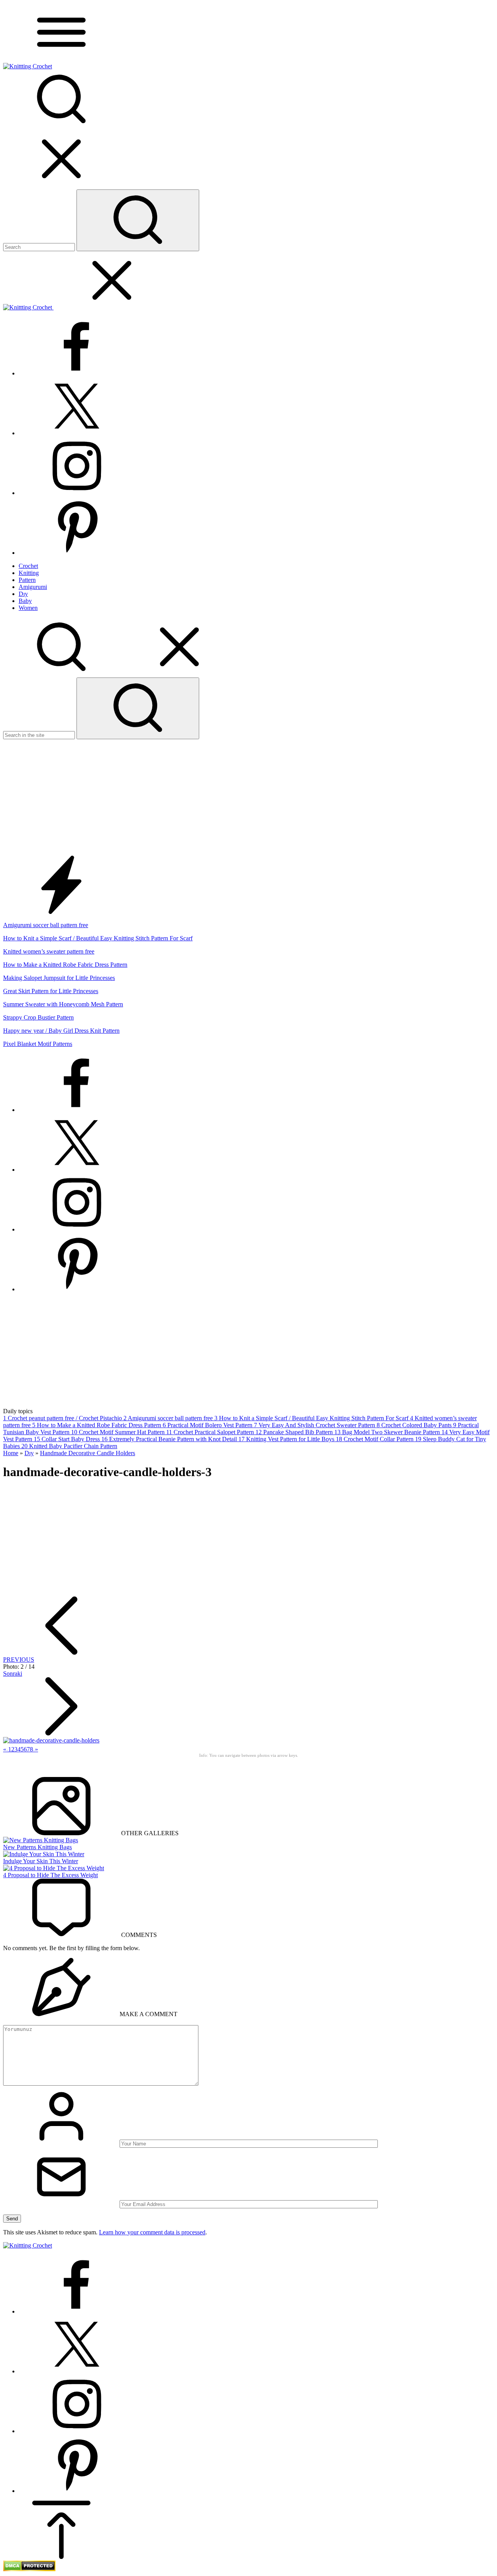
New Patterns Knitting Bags (37, 1847)
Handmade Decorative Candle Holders (88, 1453)
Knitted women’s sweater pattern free (49, 951)
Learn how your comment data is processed (152, 2232)
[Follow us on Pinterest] (77, 553)
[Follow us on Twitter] (77, 433)
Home (11, 1453)
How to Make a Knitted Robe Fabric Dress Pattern (65, 965)
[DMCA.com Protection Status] (29, 2569)
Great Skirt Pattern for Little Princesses (51, 991)
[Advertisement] (248, 797)
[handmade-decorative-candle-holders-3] (51, 1740)
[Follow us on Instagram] (77, 493)
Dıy (29, 1453)
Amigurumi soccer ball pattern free (46, 925)
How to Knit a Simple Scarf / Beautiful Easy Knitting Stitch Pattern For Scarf (98, 938)
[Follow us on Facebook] (77, 373)
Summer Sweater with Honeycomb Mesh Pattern (63, 1004)
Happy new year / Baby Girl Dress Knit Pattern (61, 1031)
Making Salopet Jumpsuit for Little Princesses (59, 978)
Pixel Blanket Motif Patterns (38, 1044)
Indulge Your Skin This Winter (41, 1861)
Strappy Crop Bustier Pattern (38, 1017)
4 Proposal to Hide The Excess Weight (50, 1875)
